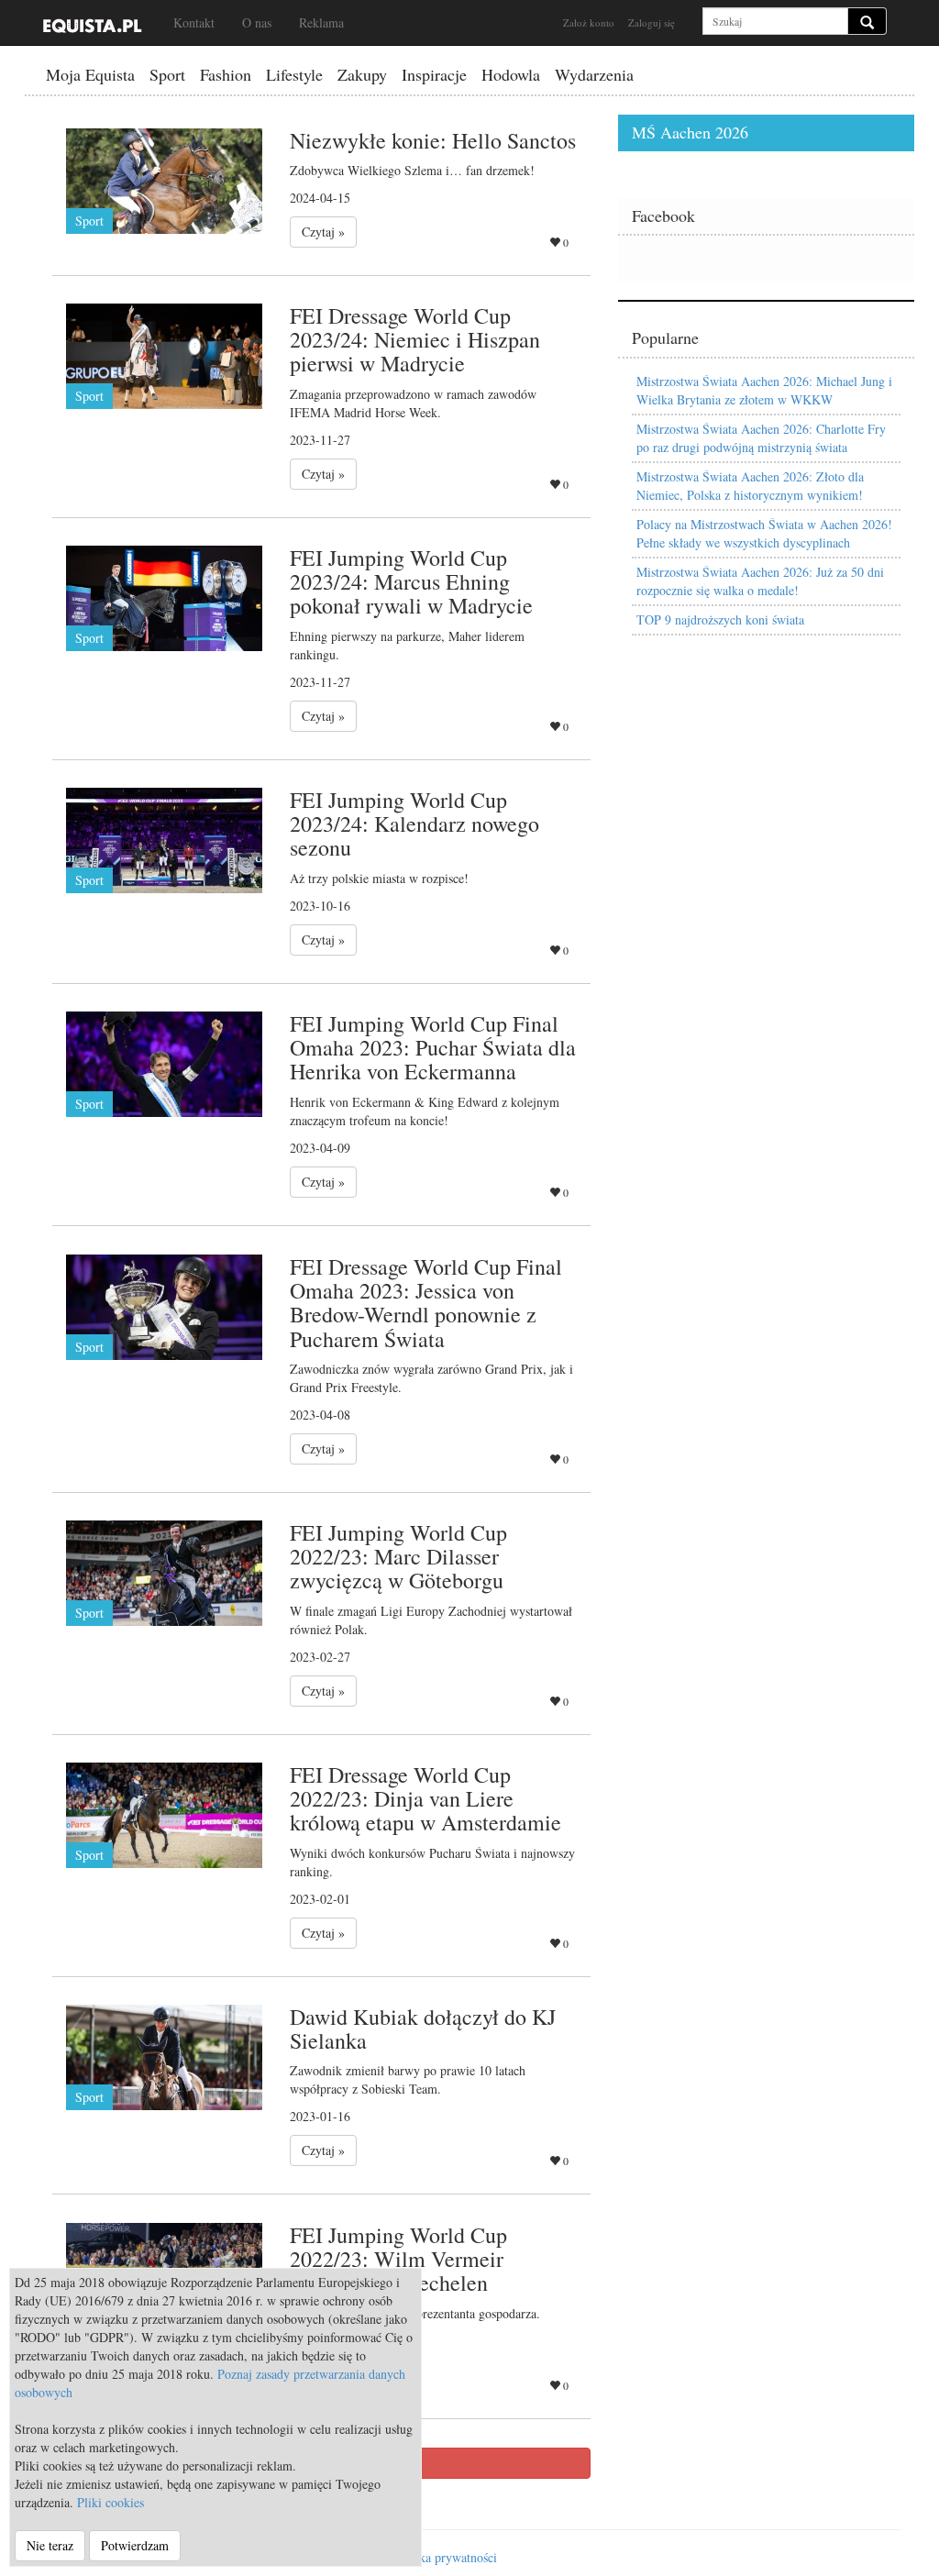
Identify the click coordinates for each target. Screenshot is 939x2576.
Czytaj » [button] (323, 232)
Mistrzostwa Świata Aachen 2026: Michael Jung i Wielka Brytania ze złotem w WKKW (764, 390)
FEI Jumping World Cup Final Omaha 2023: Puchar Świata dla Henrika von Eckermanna (433, 1048)
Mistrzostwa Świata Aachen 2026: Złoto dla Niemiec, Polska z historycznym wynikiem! (750, 486)
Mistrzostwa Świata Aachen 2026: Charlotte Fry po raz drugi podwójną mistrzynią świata (761, 438)
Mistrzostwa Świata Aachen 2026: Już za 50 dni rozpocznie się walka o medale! (760, 581)
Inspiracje (434, 74)
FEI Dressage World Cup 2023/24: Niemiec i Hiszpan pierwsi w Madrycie (415, 340)
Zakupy (362, 74)
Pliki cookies (110, 2502)
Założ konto (589, 22)
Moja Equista (90, 74)
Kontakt (194, 22)
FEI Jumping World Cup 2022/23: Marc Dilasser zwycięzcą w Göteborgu (398, 1557)
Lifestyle (294, 74)
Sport (167, 74)
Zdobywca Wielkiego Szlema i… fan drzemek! (412, 170)
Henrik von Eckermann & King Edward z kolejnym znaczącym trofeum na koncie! (425, 1111)
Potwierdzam (135, 2545)
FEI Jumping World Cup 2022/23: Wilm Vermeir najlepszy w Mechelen (398, 2259)
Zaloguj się (652, 22)
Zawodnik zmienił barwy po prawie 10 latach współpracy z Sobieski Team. (408, 2079)
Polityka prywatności (442, 2557)
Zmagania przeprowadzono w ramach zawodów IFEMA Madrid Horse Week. (413, 403)
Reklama (321, 22)
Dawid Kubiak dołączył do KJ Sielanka (423, 2029)
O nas (257, 22)
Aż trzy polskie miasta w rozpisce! (379, 878)
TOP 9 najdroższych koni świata (720, 619)
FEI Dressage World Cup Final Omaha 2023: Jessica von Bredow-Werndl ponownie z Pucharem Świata (426, 1303)
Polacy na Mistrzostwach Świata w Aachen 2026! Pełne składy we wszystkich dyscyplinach (764, 533)
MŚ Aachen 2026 (690, 132)
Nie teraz (50, 2545)
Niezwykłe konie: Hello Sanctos (433, 140)
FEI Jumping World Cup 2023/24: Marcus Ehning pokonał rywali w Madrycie (411, 582)
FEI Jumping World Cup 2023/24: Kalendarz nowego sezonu (414, 824)
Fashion (226, 74)
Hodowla (511, 74)
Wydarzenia (594, 74)
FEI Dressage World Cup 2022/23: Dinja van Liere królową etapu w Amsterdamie (425, 1799)
